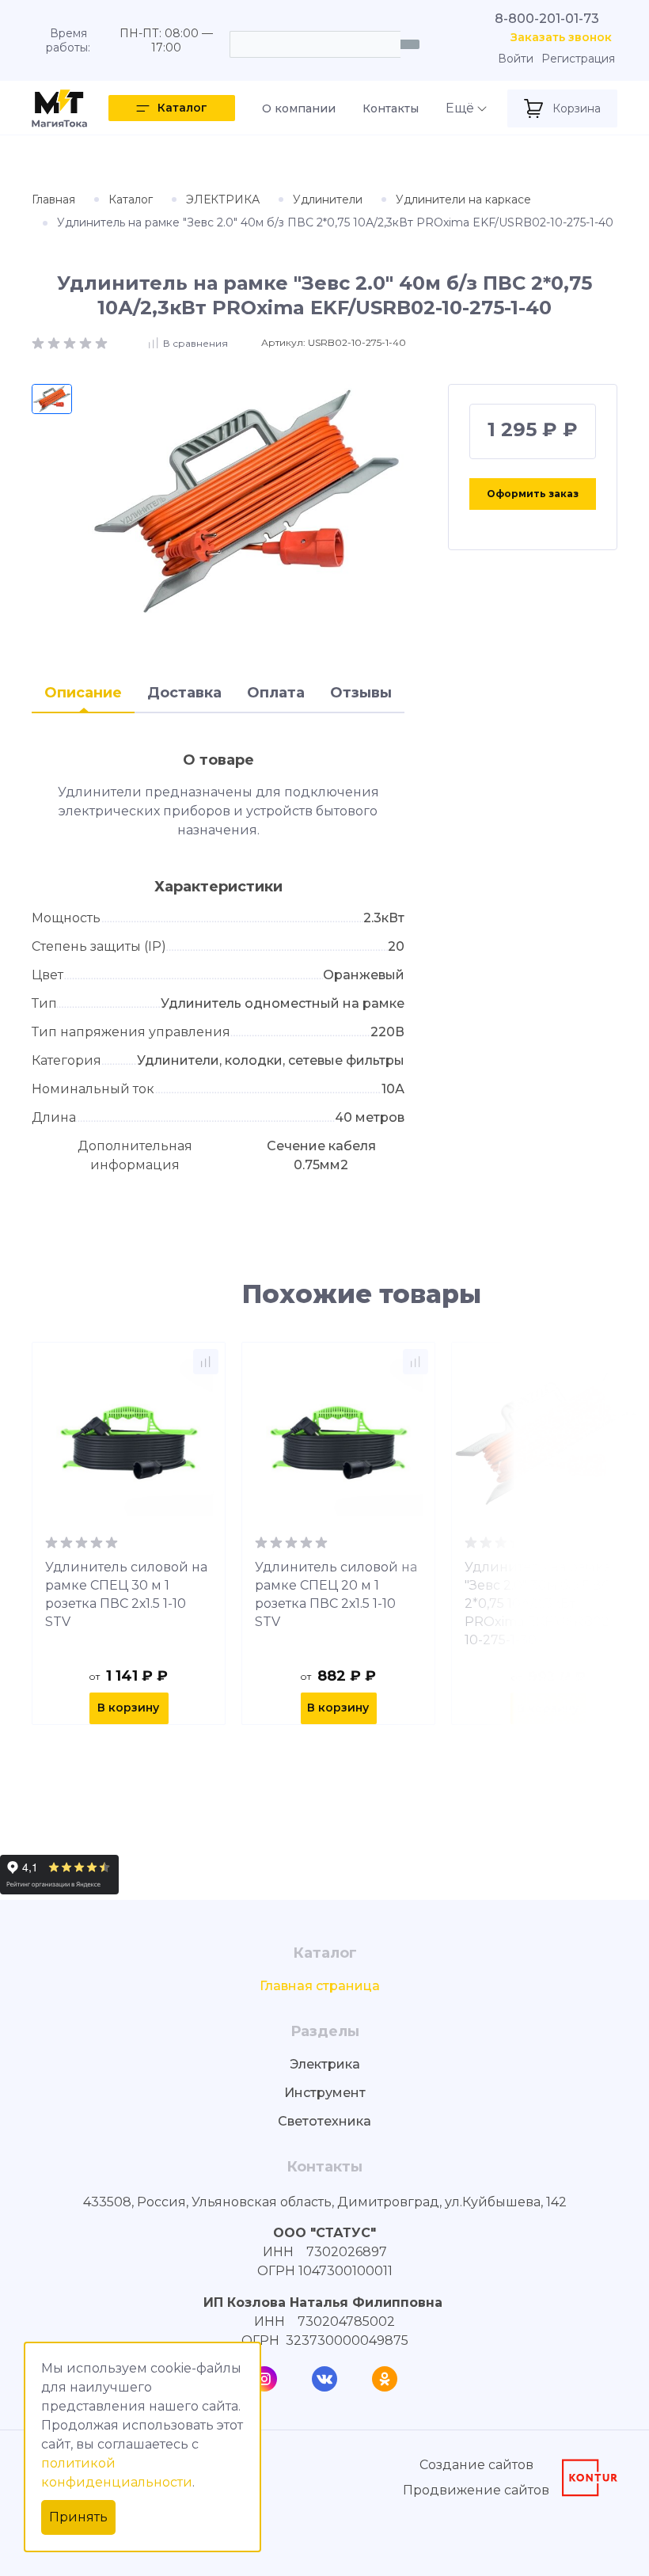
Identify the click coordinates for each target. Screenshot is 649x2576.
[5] (101, 342)
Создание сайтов (476, 2465)
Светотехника (324, 2121)
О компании (299, 108)
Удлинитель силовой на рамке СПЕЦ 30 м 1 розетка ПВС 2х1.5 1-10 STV (126, 1594)
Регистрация (578, 59)
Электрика (325, 2064)
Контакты (391, 108)
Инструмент (325, 2093)
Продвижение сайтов (476, 2490)
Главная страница (320, 1986)
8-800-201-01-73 (547, 19)
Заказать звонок (561, 38)
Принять (78, 2517)
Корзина (577, 108)
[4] (87, 342)
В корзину (128, 1708)
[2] (55, 342)
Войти (516, 59)
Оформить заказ (533, 494)
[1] (40, 342)
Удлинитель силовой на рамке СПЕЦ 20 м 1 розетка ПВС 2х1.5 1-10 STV (336, 1594)
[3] (71, 342)
